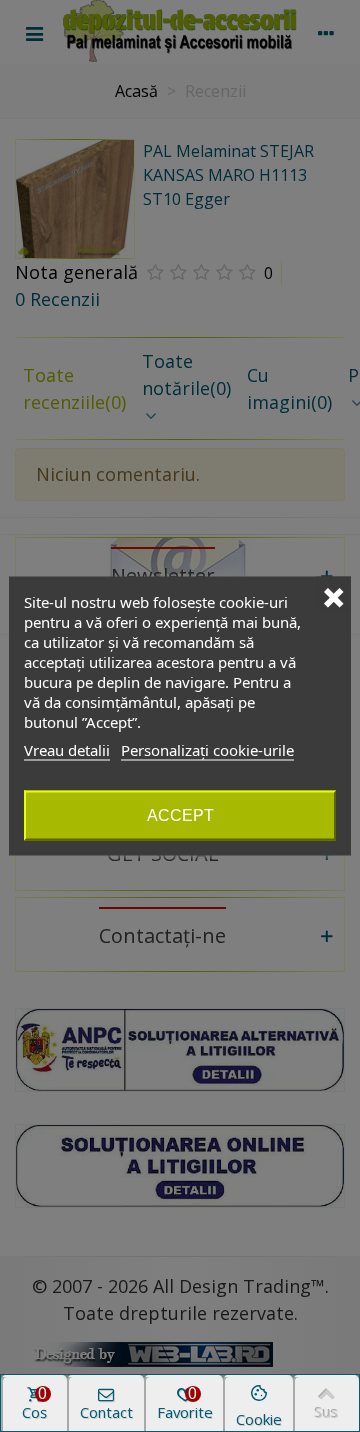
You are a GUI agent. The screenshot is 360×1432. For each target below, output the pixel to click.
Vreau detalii (67, 750)
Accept (180, 815)
